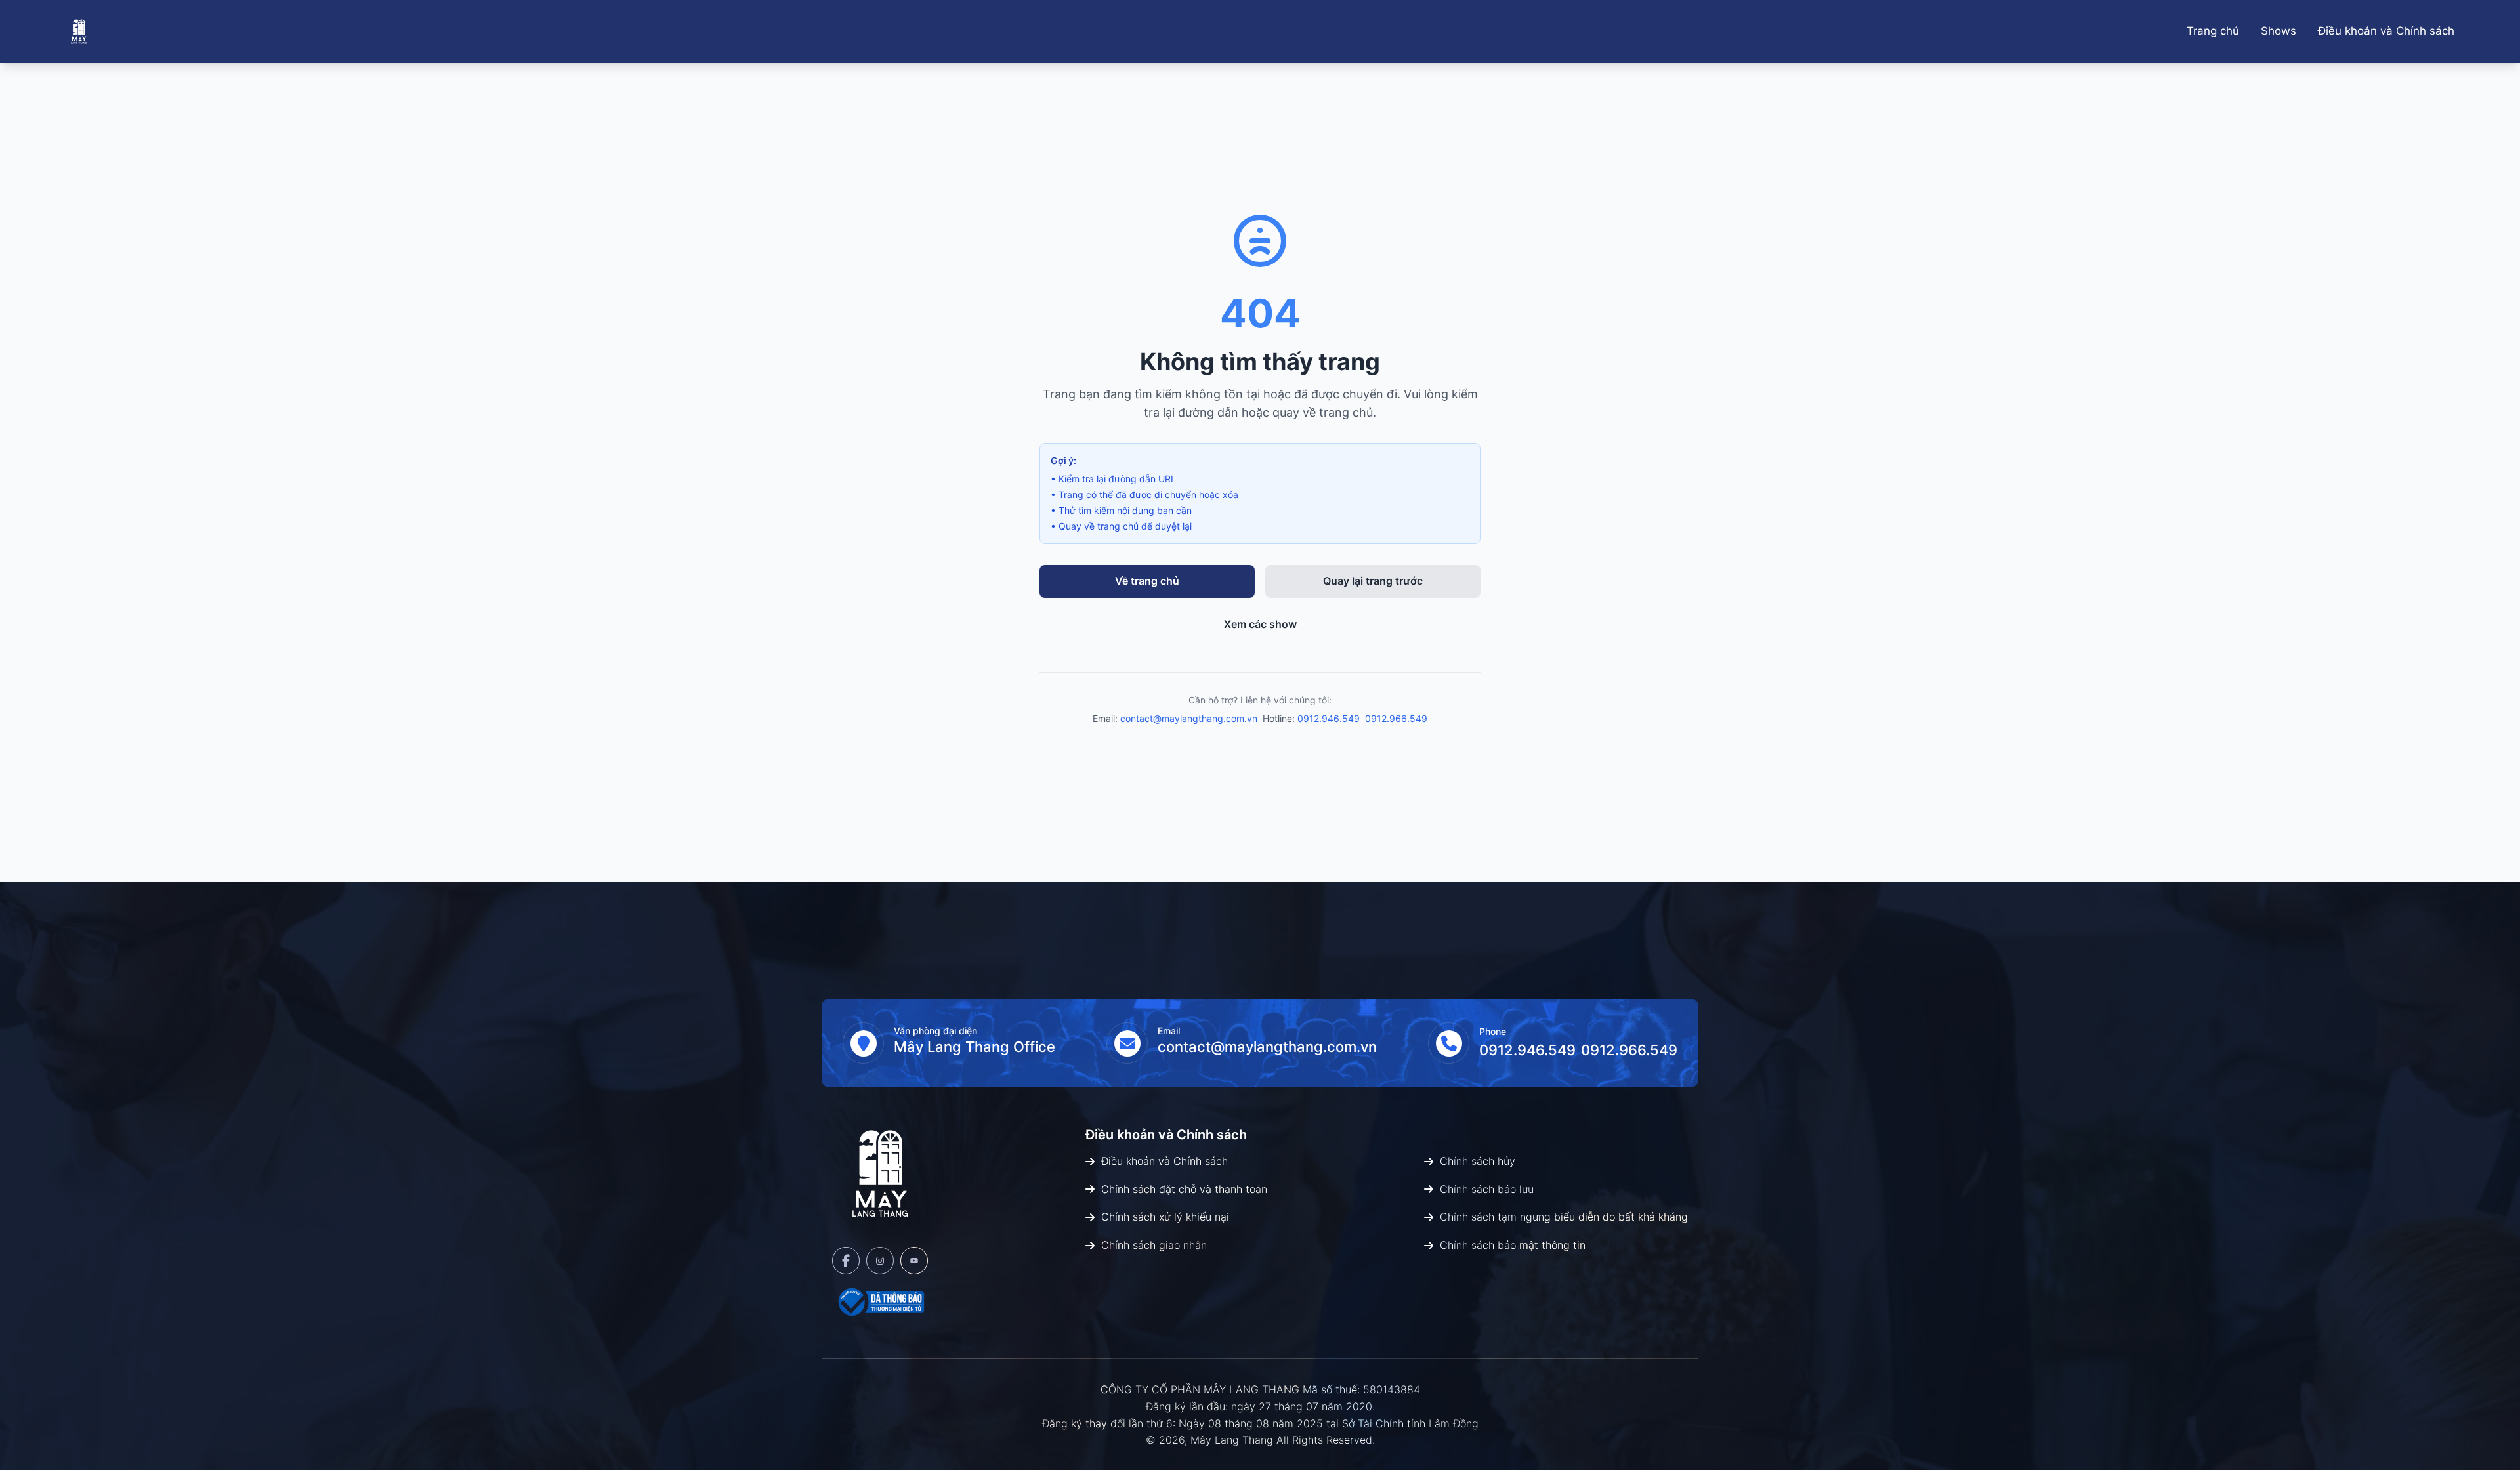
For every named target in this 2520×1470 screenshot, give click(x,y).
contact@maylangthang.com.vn (1189, 718)
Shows (2278, 31)
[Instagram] (880, 1261)
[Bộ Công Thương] (880, 1302)
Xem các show (1260, 624)
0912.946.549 (1329, 718)
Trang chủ (2213, 31)
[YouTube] (914, 1261)
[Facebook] (846, 1261)
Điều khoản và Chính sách (2386, 31)
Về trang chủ (1147, 581)
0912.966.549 (1396, 718)
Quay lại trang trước (1373, 581)
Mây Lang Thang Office (975, 1047)
